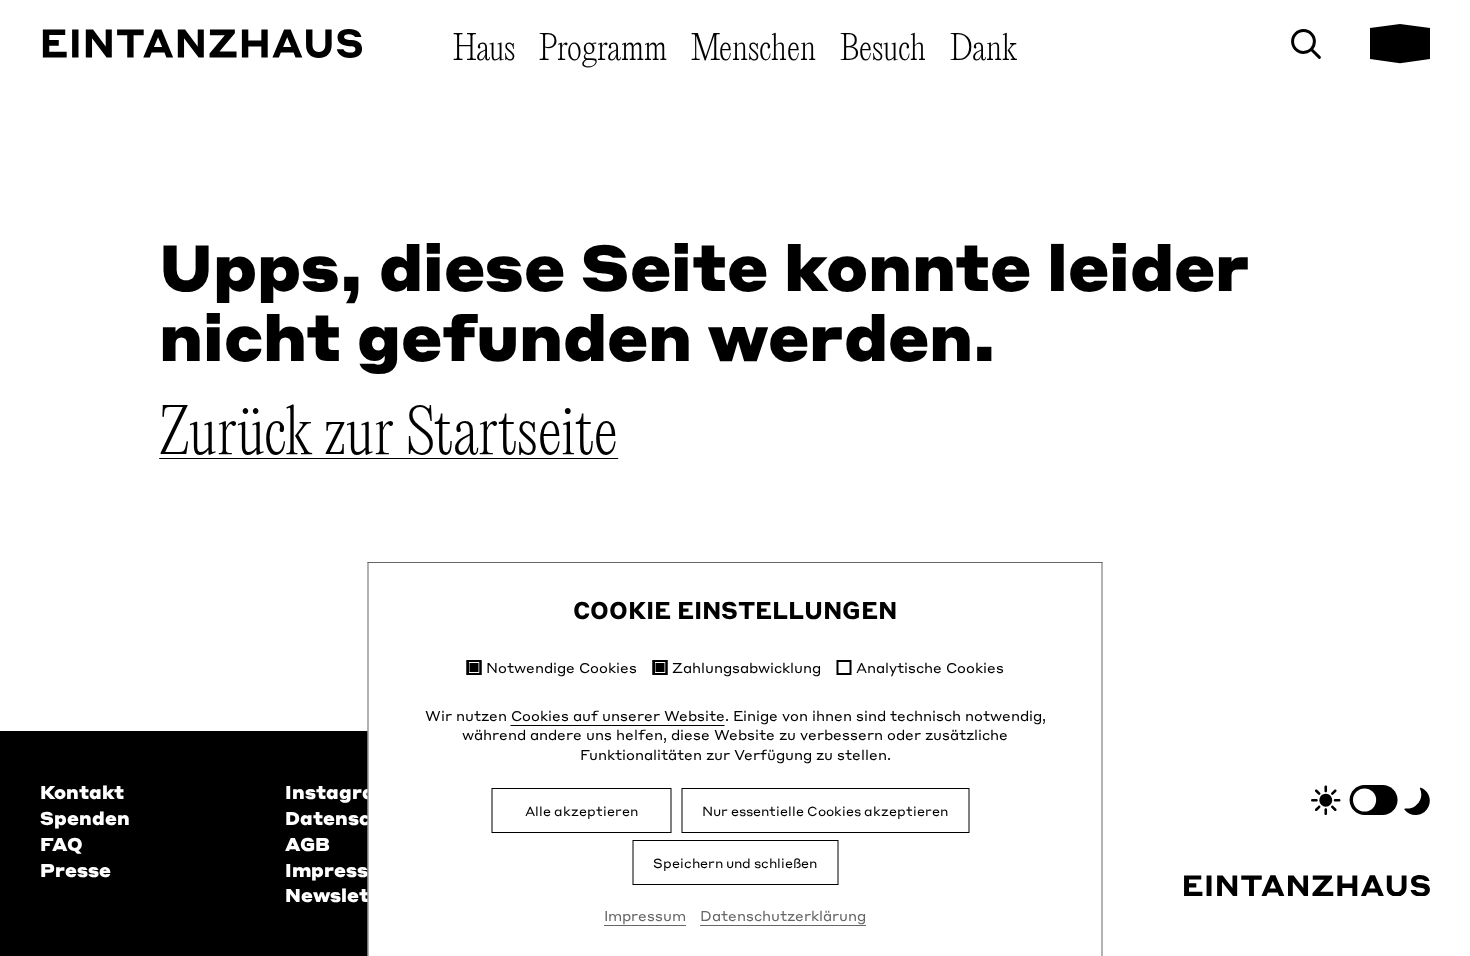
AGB (307, 843)
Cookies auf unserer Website (618, 715)
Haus (484, 50)
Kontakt (82, 791)
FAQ (61, 843)
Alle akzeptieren (581, 810)
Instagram (339, 791)
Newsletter (343, 894)
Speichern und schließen (735, 862)
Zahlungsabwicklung (746, 667)
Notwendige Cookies (561, 667)
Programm (603, 50)
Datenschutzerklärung (783, 915)
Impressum (645, 915)
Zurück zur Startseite (388, 436)
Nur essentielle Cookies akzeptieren (825, 810)
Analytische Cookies (930, 667)
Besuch (883, 50)
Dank (983, 50)
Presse (75, 869)
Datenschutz (351, 817)
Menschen (753, 50)
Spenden (85, 817)
